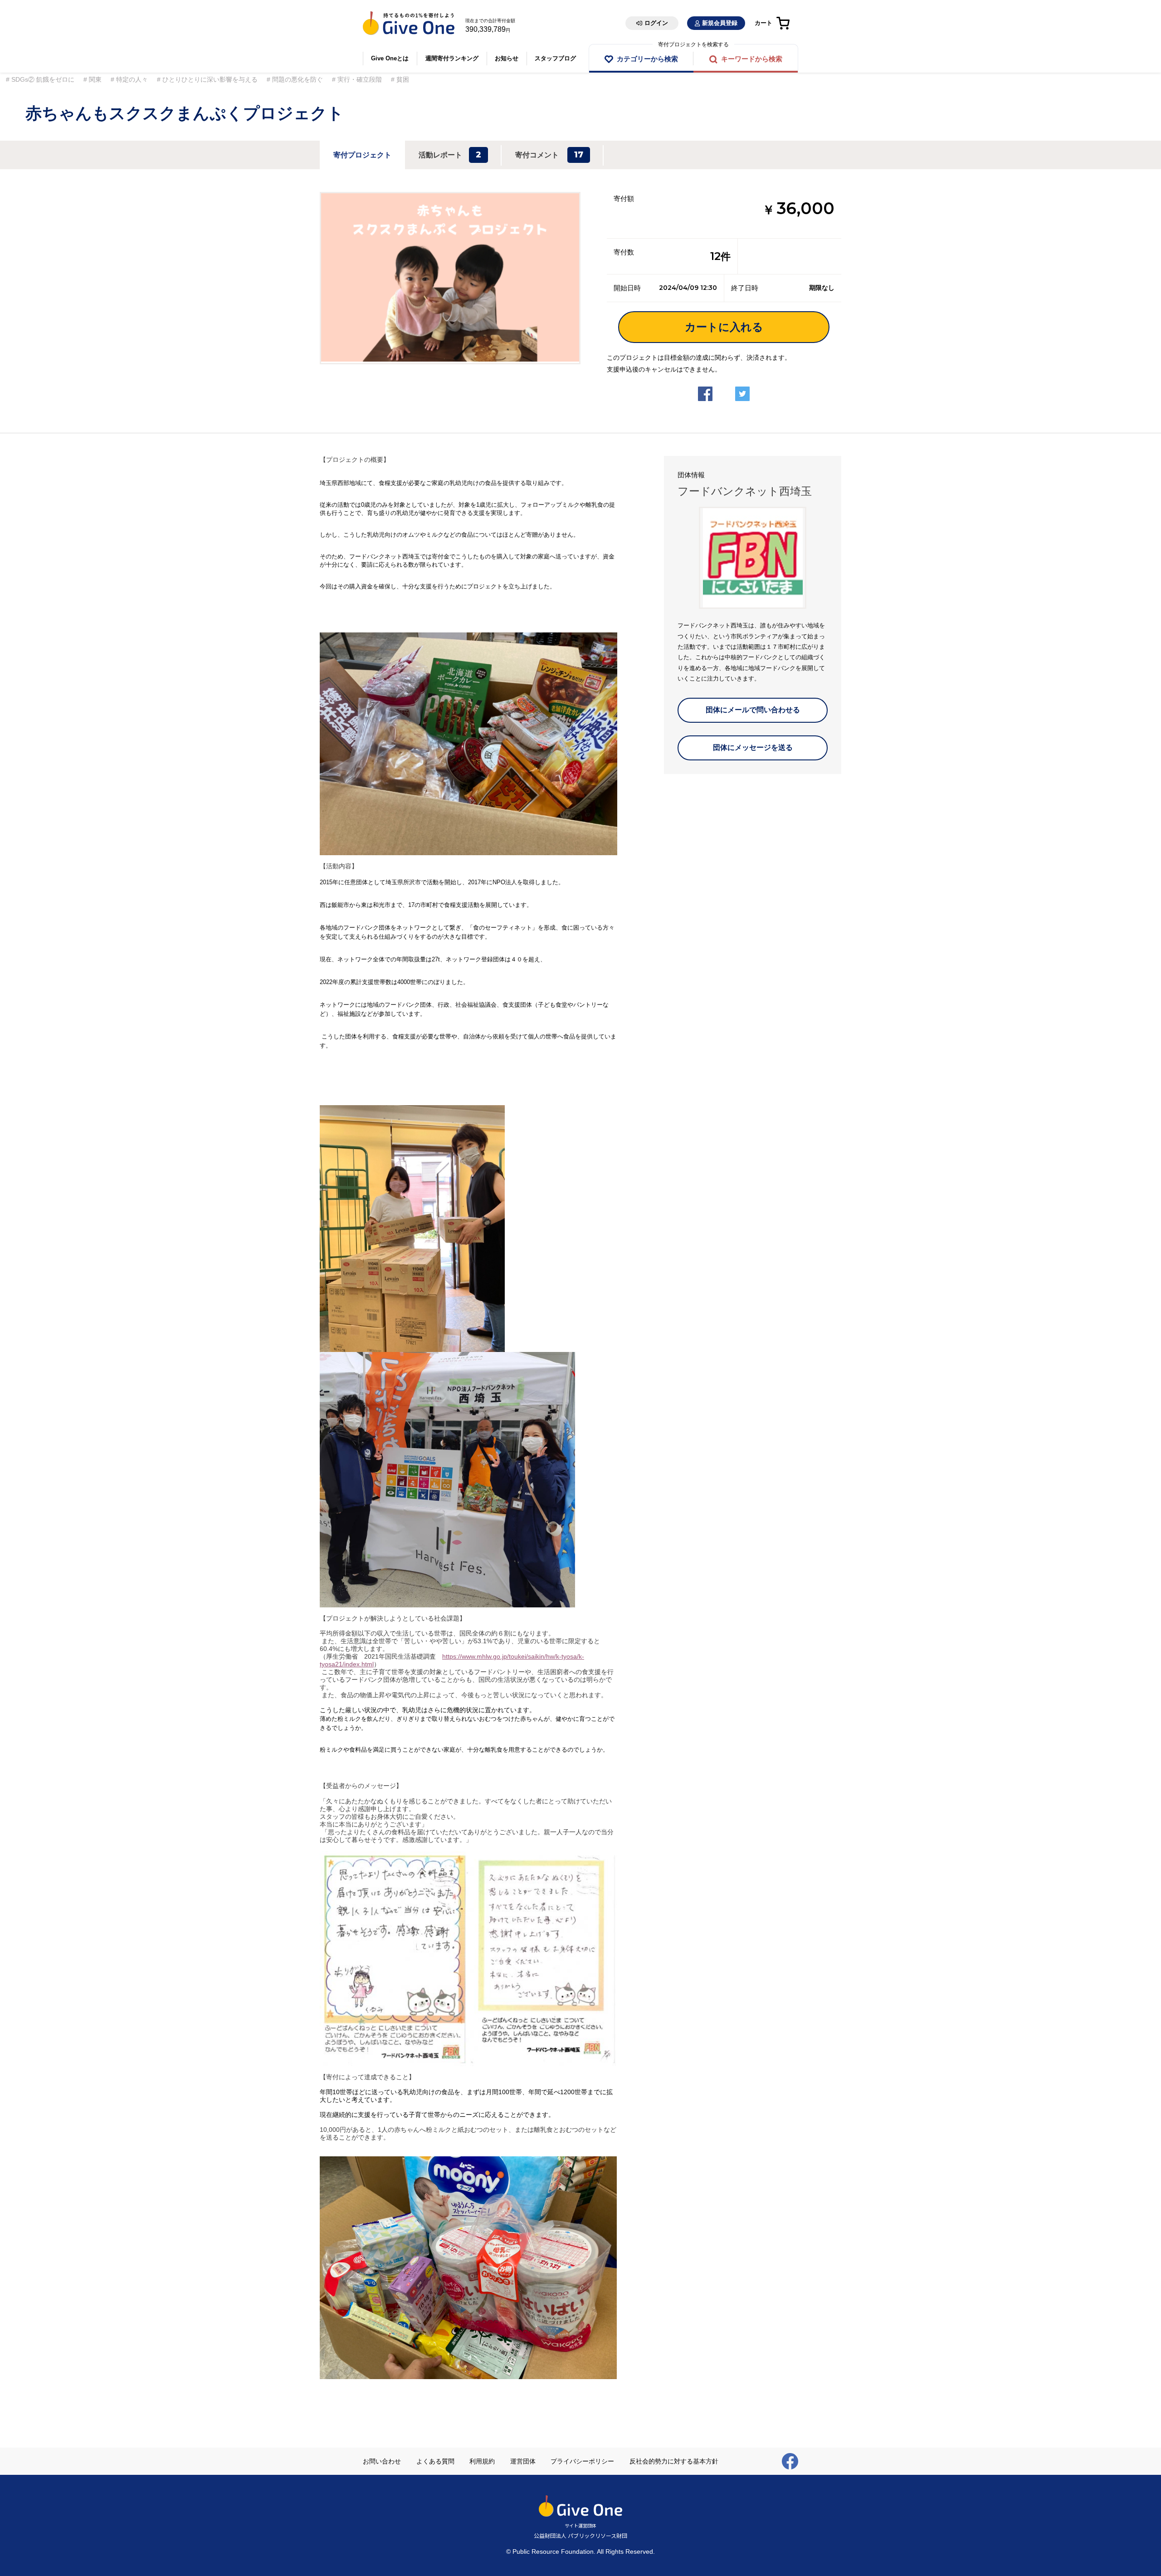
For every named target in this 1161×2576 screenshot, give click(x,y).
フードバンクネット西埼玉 (745, 491)
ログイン (656, 23)
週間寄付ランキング (452, 58)
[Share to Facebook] (705, 387)
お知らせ (507, 58)
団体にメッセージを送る (753, 747)
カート (763, 23)
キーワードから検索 (752, 59)
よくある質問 (435, 2461)
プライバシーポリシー (582, 2461)
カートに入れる (724, 327)
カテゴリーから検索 (647, 59)
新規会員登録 (720, 23)
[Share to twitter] (742, 387)
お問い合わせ (382, 2461)
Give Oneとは (390, 58)
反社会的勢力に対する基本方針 (674, 2461)
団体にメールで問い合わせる (753, 710)
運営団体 (523, 2461)
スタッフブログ (555, 58)
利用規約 (482, 2461)
